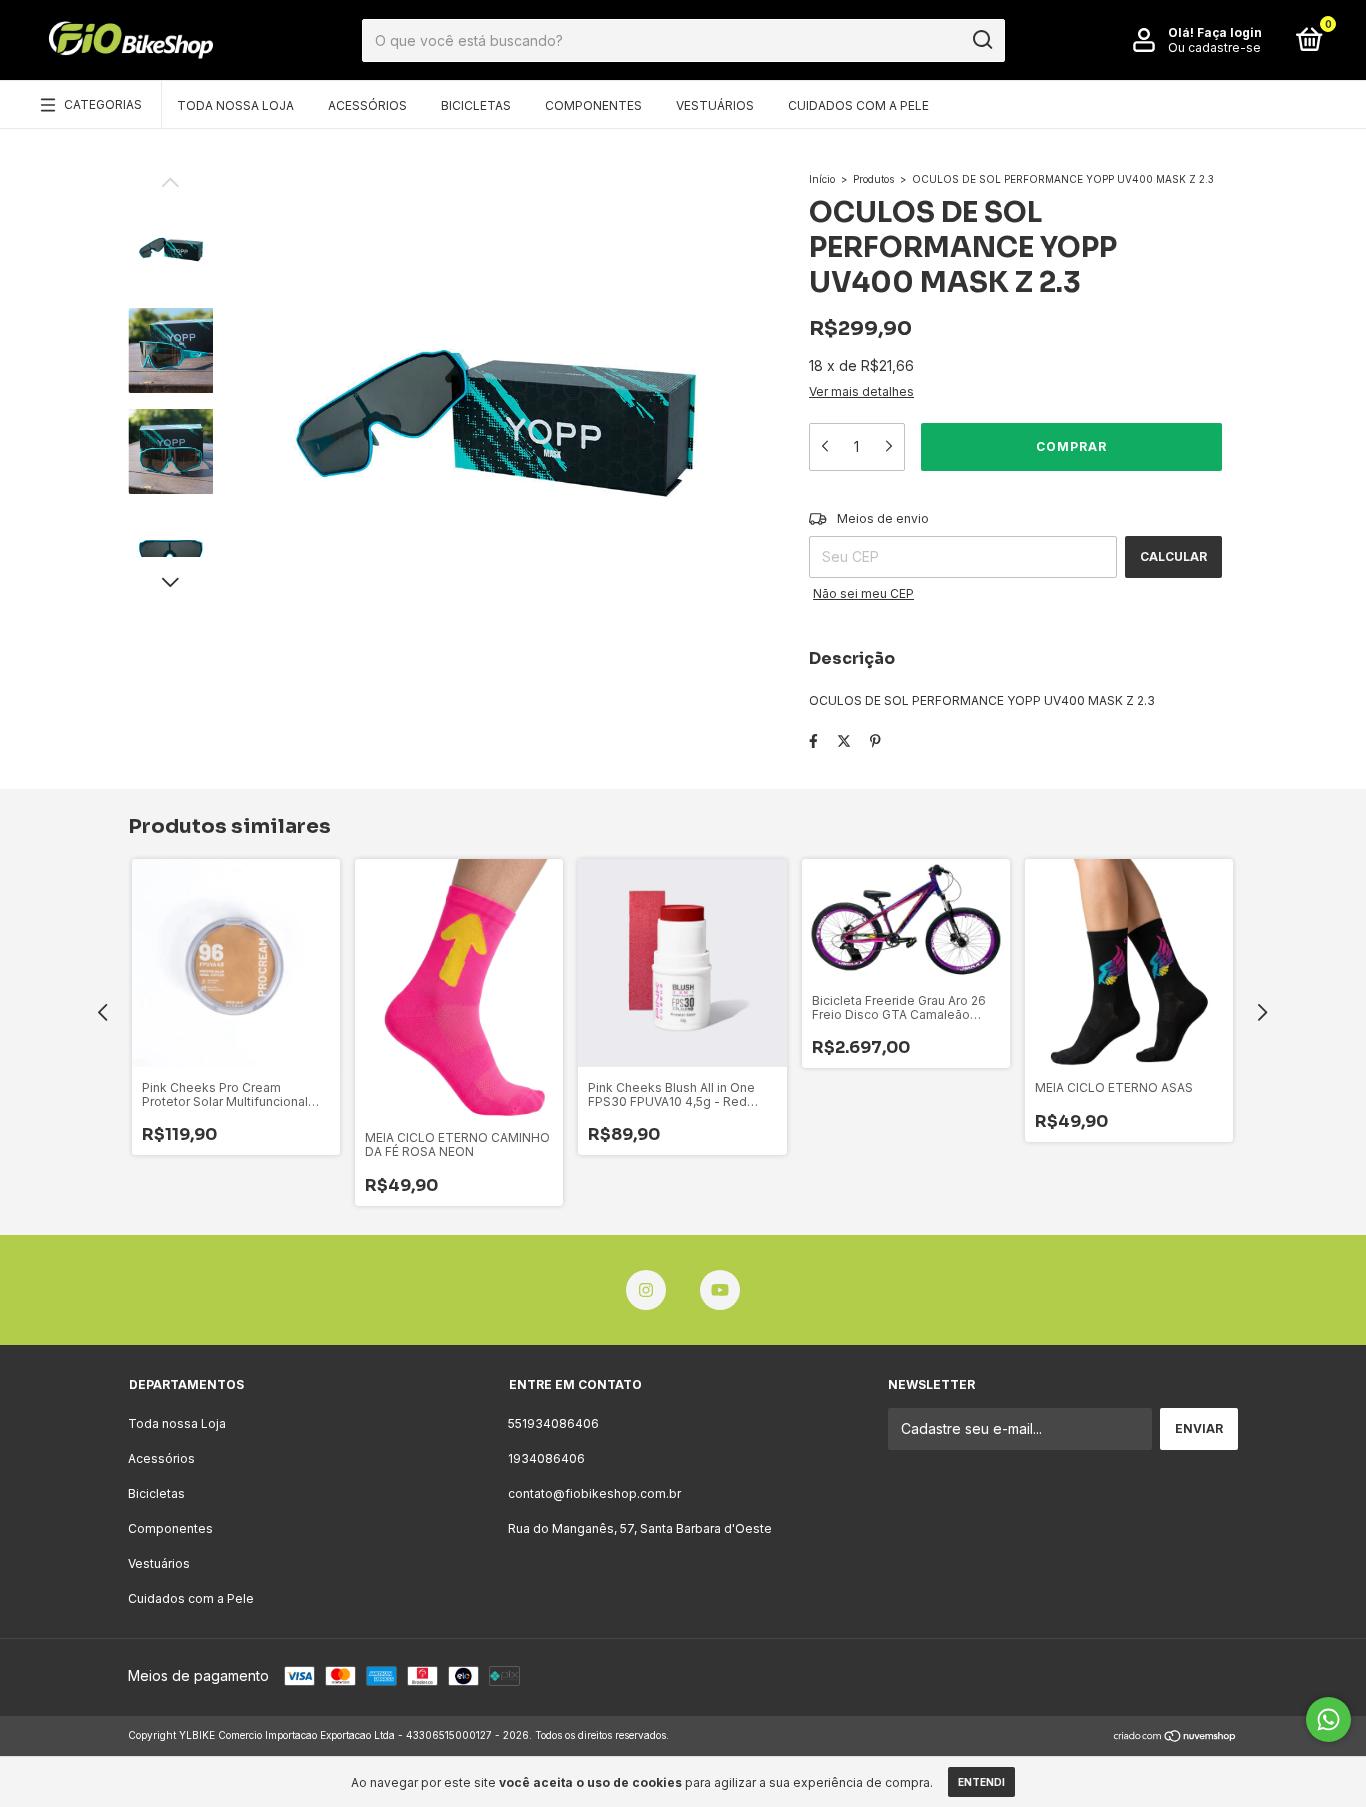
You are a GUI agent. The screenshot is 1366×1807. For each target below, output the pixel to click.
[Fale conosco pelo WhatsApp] (1328, 1719)
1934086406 (546, 1458)
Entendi (981, 1782)
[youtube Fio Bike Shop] (720, 1290)
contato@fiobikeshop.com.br (594, 1493)
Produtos (873, 179)
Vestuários (715, 105)
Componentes (593, 105)
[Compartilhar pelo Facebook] (813, 740)
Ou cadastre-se (1214, 47)
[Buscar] (981, 40)
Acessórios (367, 105)
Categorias (103, 104)
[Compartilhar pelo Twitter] (844, 740)
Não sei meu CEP (863, 593)
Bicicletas (476, 105)
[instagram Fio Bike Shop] (646, 1290)
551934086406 (553, 1423)
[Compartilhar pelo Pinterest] (875, 740)
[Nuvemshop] (1175, 1737)
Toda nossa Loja (235, 105)
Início (822, 179)
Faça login (1229, 32)
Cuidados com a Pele (858, 105)
